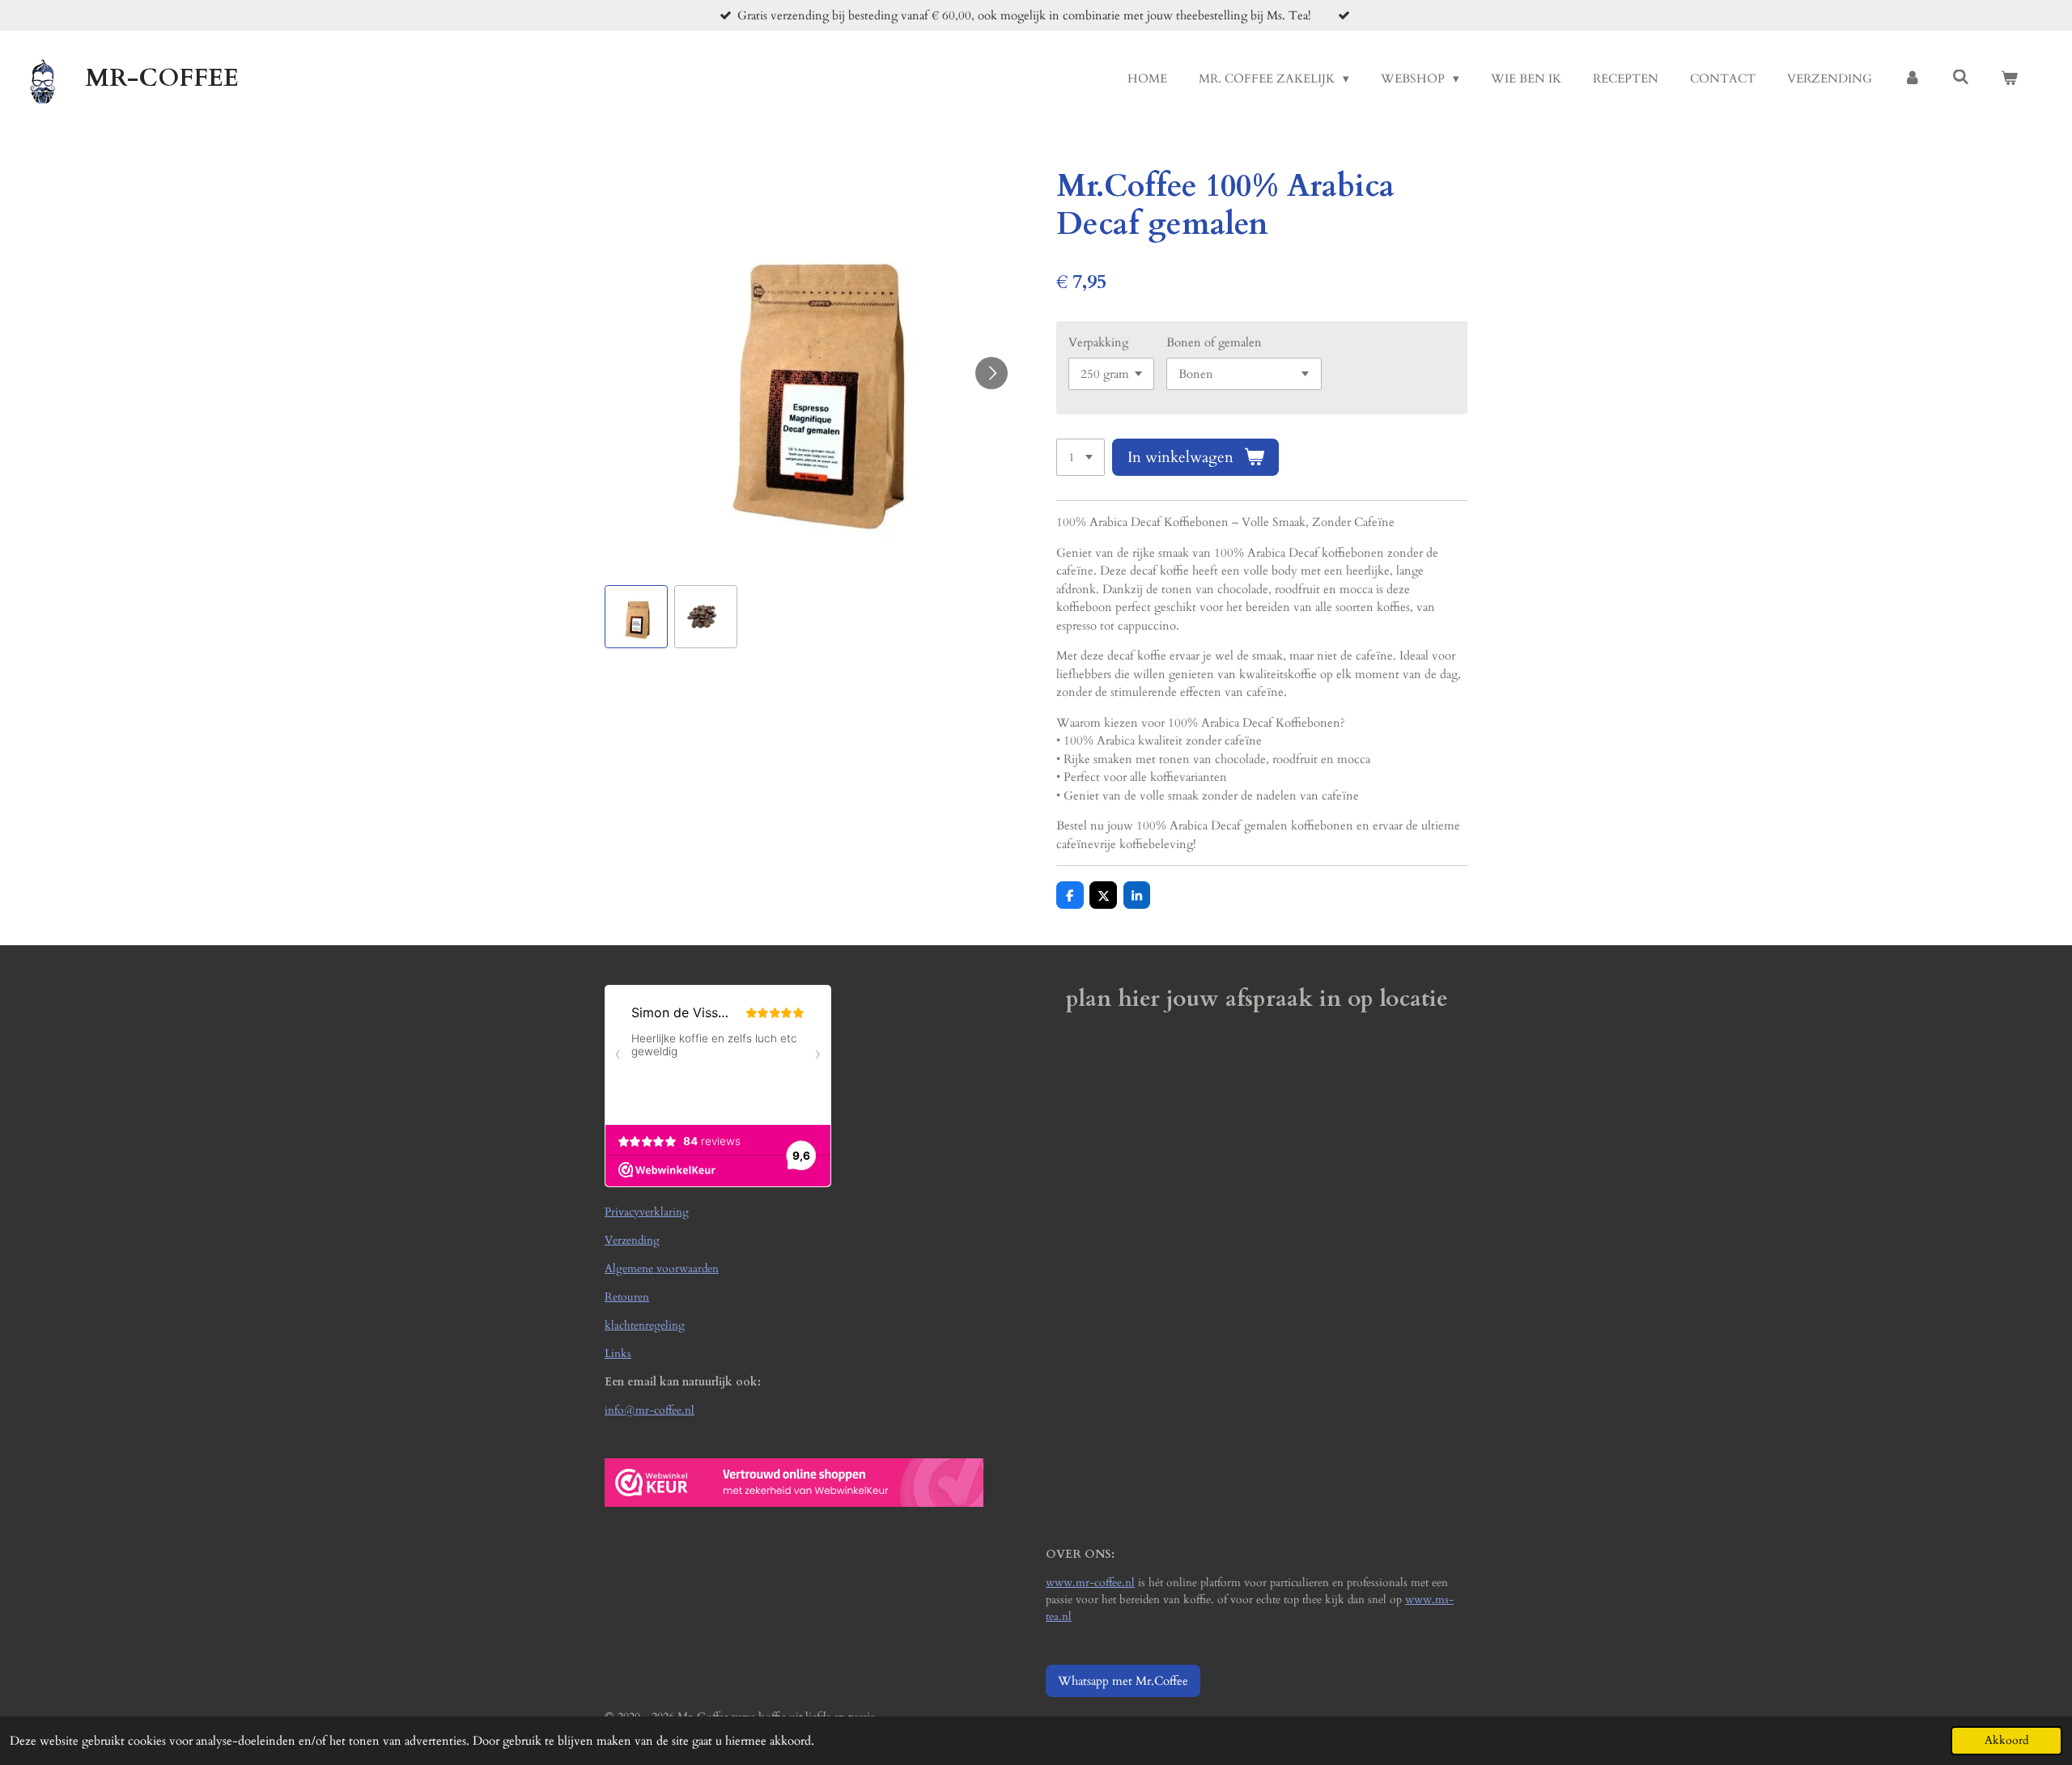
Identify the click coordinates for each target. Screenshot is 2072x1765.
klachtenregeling (645, 1325)
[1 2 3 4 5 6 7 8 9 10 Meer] (1081, 458)
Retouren (627, 1297)
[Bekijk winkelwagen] (2009, 79)
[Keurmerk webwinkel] (794, 1503)
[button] (636, 617)
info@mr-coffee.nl (650, 1410)
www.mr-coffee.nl (1090, 1583)
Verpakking (1098, 342)
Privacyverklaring (647, 1212)
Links (618, 1353)
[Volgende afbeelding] (991, 373)
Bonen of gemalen (1214, 342)
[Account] (1912, 79)
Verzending (632, 1240)
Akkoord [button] (2006, 1741)
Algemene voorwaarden (662, 1269)
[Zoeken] (1961, 78)
